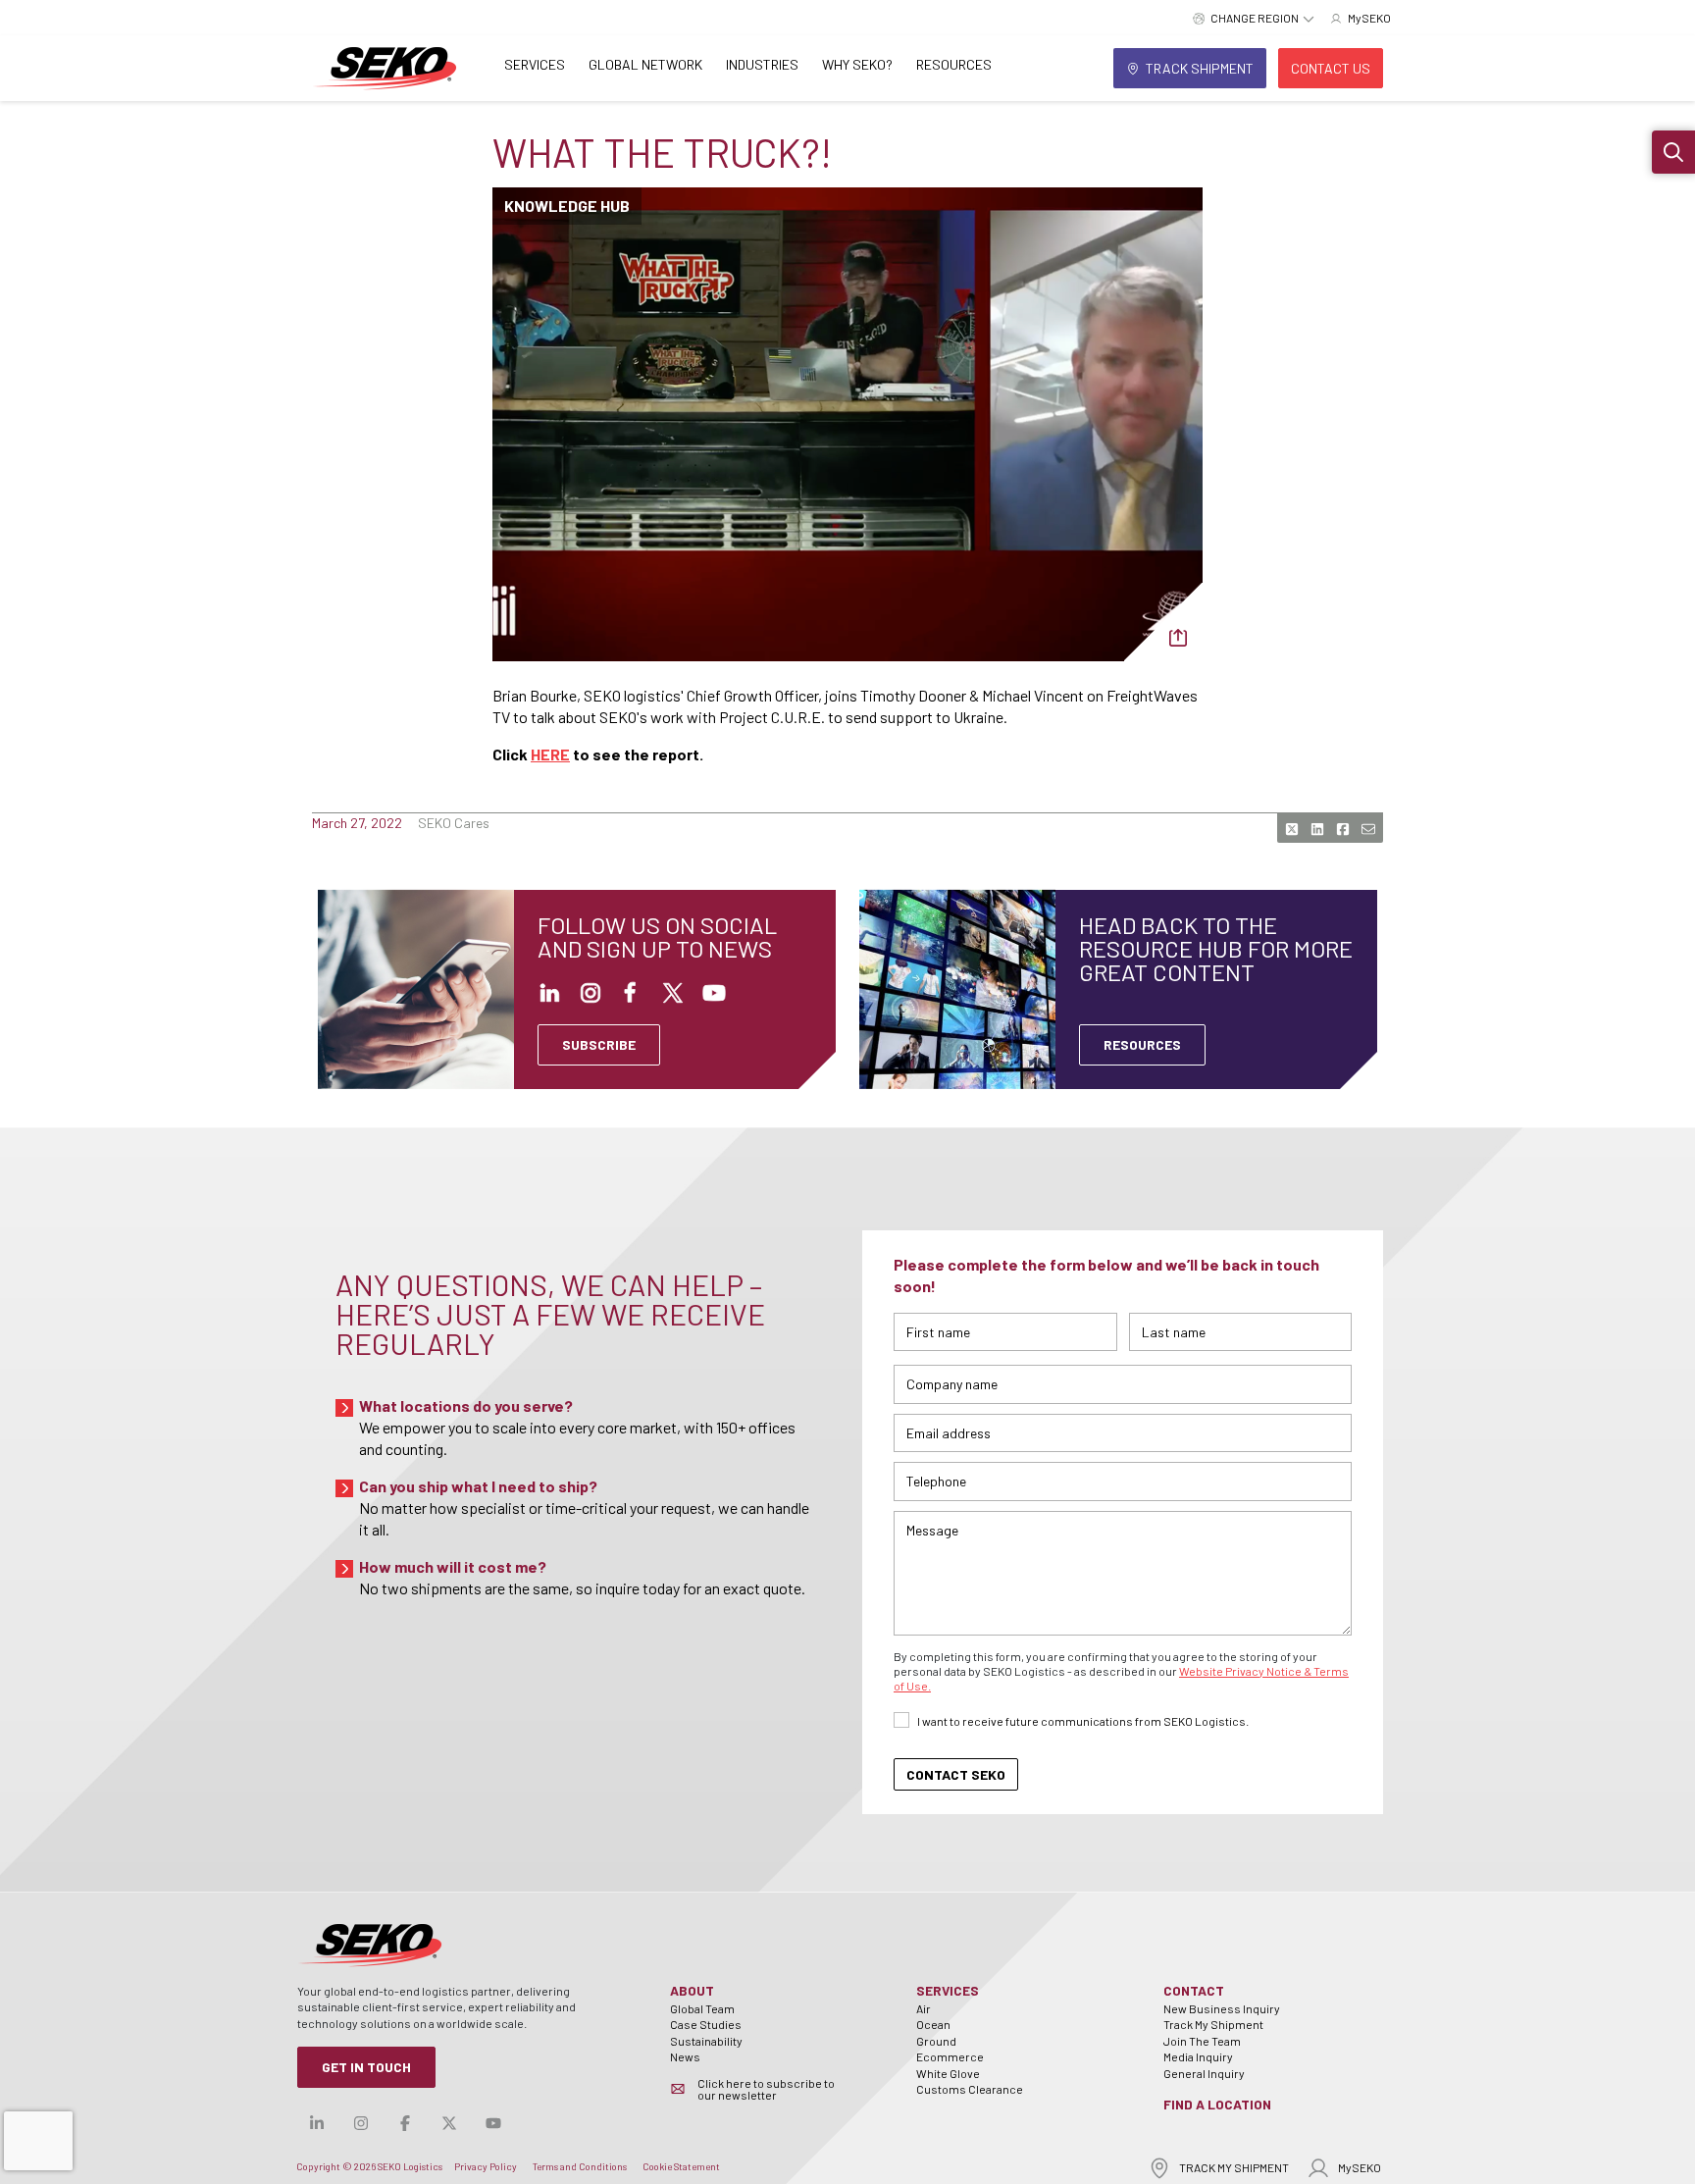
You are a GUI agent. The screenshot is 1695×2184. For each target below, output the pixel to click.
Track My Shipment (1213, 2024)
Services (535, 64)
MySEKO (1360, 2167)
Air (924, 2008)
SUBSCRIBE (599, 1044)
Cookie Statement (681, 2166)
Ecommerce (950, 2056)
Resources (954, 64)
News (685, 2056)
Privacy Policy (486, 2166)
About (692, 1990)
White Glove (948, 2073)
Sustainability (706, 2041)
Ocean (933, 2024)
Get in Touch (366, 2067)
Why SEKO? (857, 64)
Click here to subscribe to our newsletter (766, 2089)
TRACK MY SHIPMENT (1234, 2167)
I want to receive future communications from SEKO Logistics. (1083, 1721)
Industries (762, 64)
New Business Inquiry (1222, 2008)
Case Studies (706, 2024)
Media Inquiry (1198, 2056)
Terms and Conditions (580, 2166)
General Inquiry (1204, 2073)
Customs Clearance (970, 2089)
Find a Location (1217, 2104)
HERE (550, 754)
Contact (1194, 1990)
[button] (1673, 152)
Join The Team (1202, 2041)
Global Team (702, 2008)
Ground (936, 2041)
